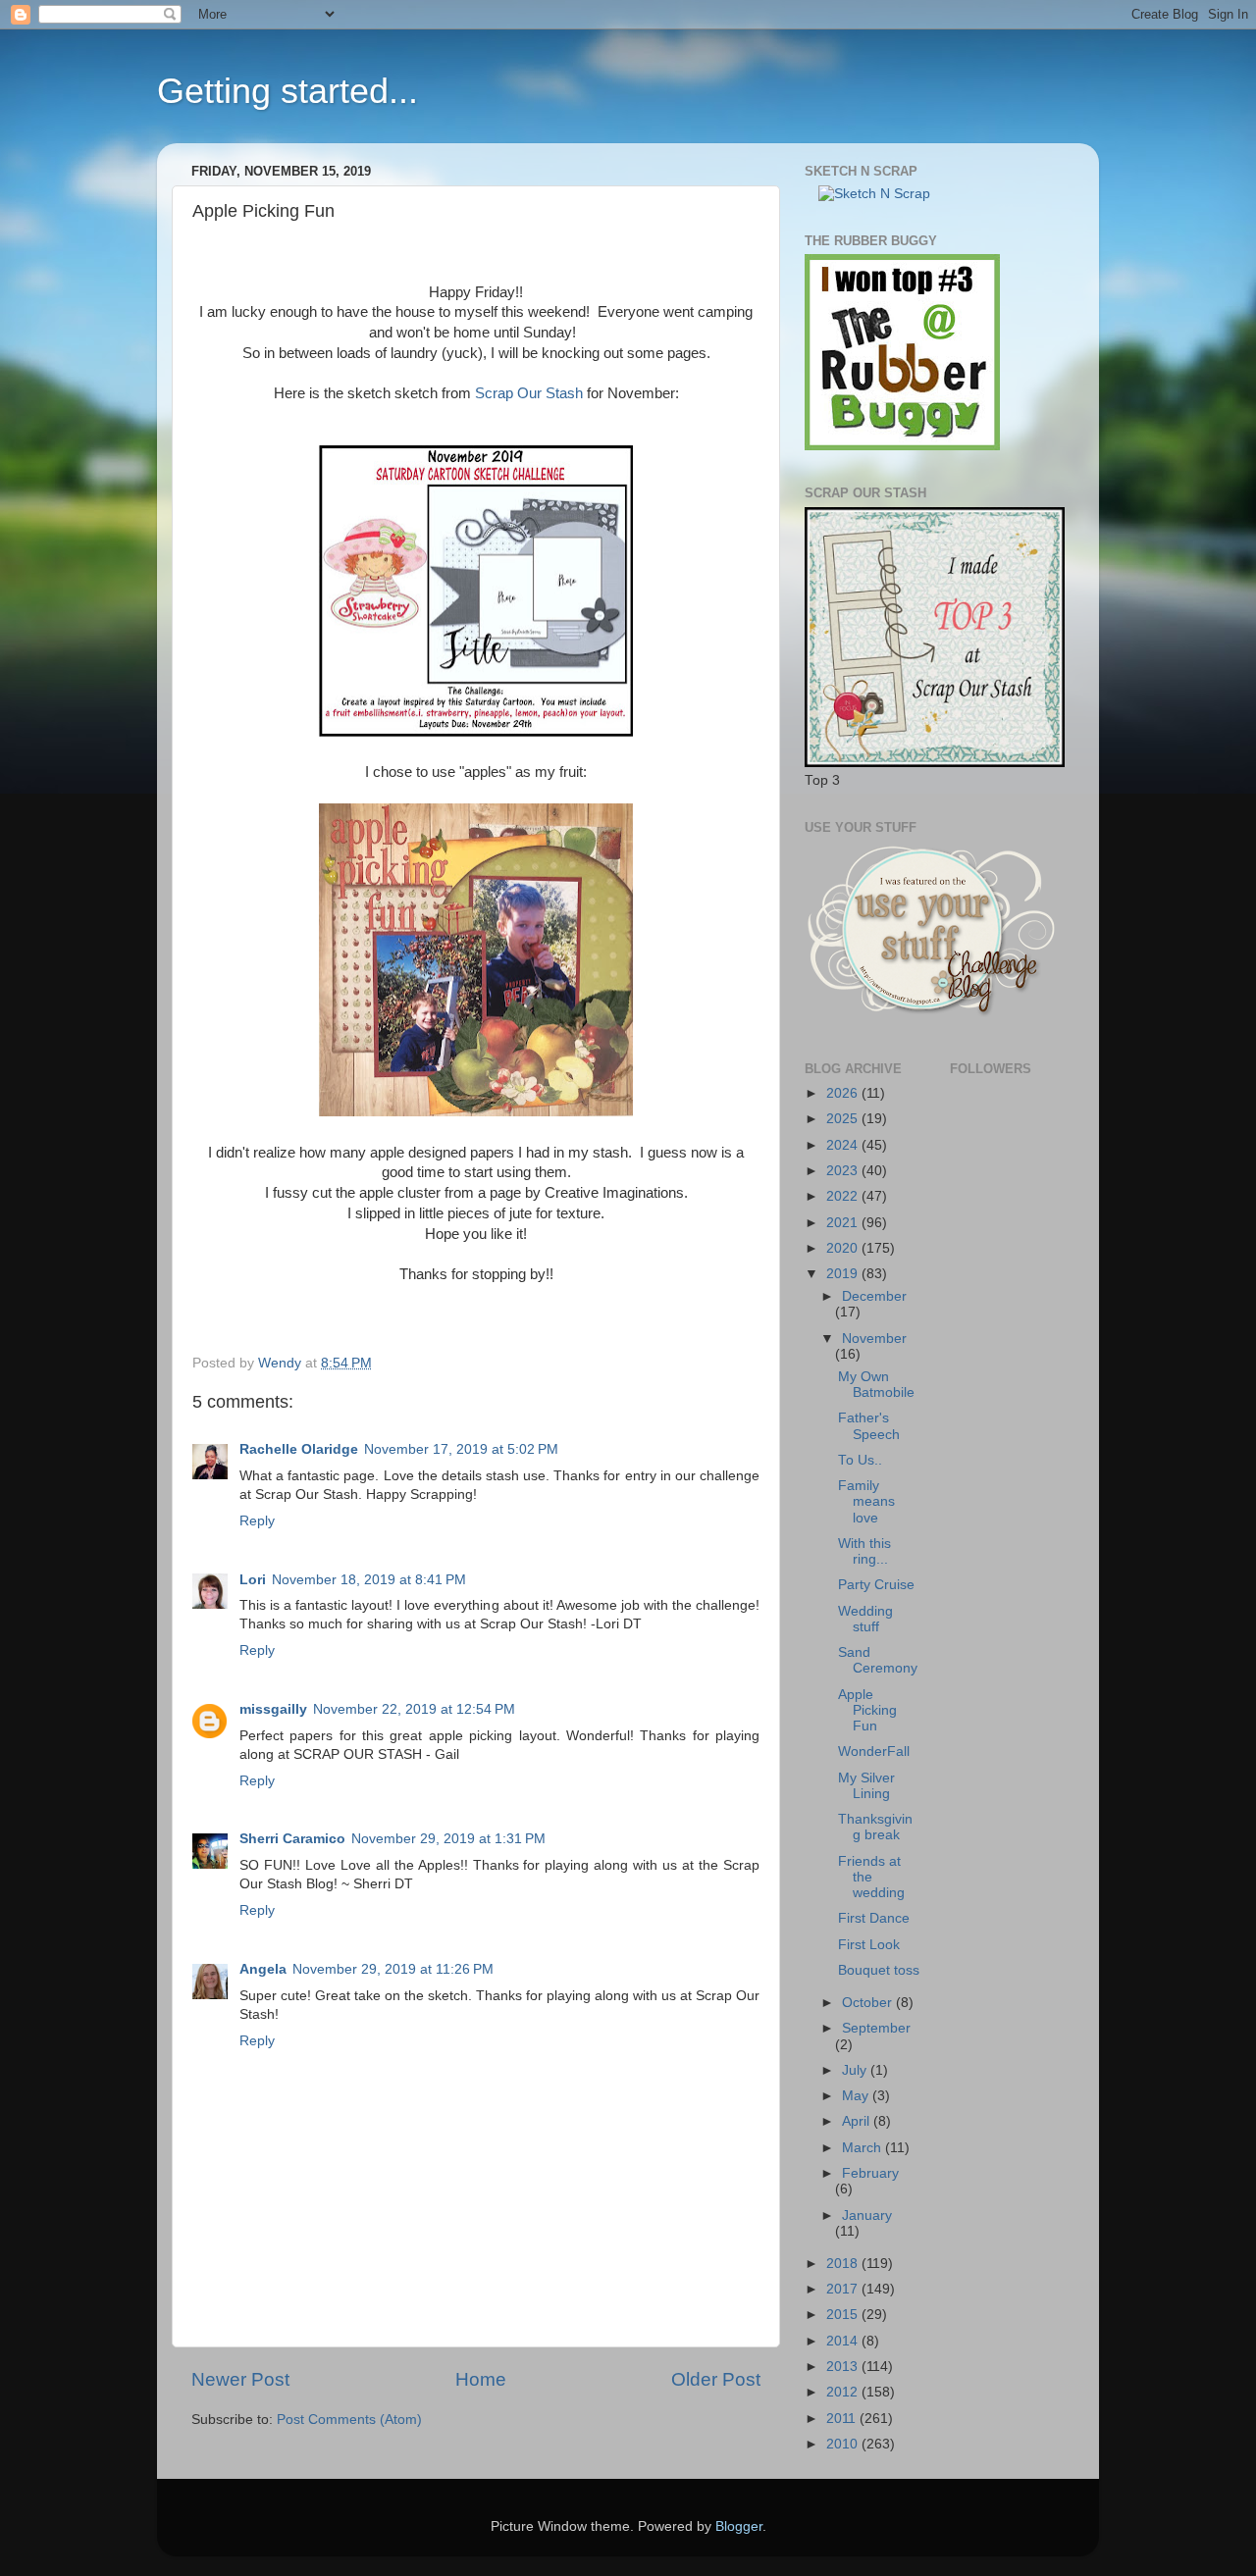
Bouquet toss (879, 1970)
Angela (263, 1969)
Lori (253, 1580)
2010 (844, 2444)
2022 (844, 1196)
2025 (844, 1119)
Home (481, 2379)
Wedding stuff (865, 1619)
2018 (844, 2264)
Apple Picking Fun (867, 1710)
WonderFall (874, 1752)
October (869, 2003)
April (858, 2121)
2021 (844, 1223)
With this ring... (864, 1551)
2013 (844, 2367)
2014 (844, 2341)
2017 (844, 2289)
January (867, 2215)
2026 (844, 1093)
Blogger (739, 2526)
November (874, 1339)
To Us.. (860, 1460)
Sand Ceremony (878, 1660)
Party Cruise (876, 1585)
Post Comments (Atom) (349, 2420)
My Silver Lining (866, 1786)
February (870, 2173)
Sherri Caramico (292, 1839)
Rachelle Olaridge (299, 1449)
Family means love (866, 1501)
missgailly (273, 1709)
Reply (257, 1521)
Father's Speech (869, 1426)
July (856, 2070)
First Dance (874, 1918)
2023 (844, 1171)
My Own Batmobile (876, 1385)
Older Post (716, 2379)
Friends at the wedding (871, 1877)
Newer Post (240, 2379)
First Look (869, 1945)
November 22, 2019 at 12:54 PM (414, 1709)
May (857, 2096)
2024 (844, 1145)
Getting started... (288, 91)
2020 (844, 1248)
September (876, 2028)
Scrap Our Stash (527, 393)
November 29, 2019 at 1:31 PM (448, 1839)
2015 (844, 2315)
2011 (843, 2419)
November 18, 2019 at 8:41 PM (369, 1580)
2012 (844, 2392)
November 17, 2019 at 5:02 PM (461, 1449)
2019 (844, 1274)
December (874, 1296)
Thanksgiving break (875, 1827)
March (863, 2148)
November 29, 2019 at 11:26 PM (393, 1969)
